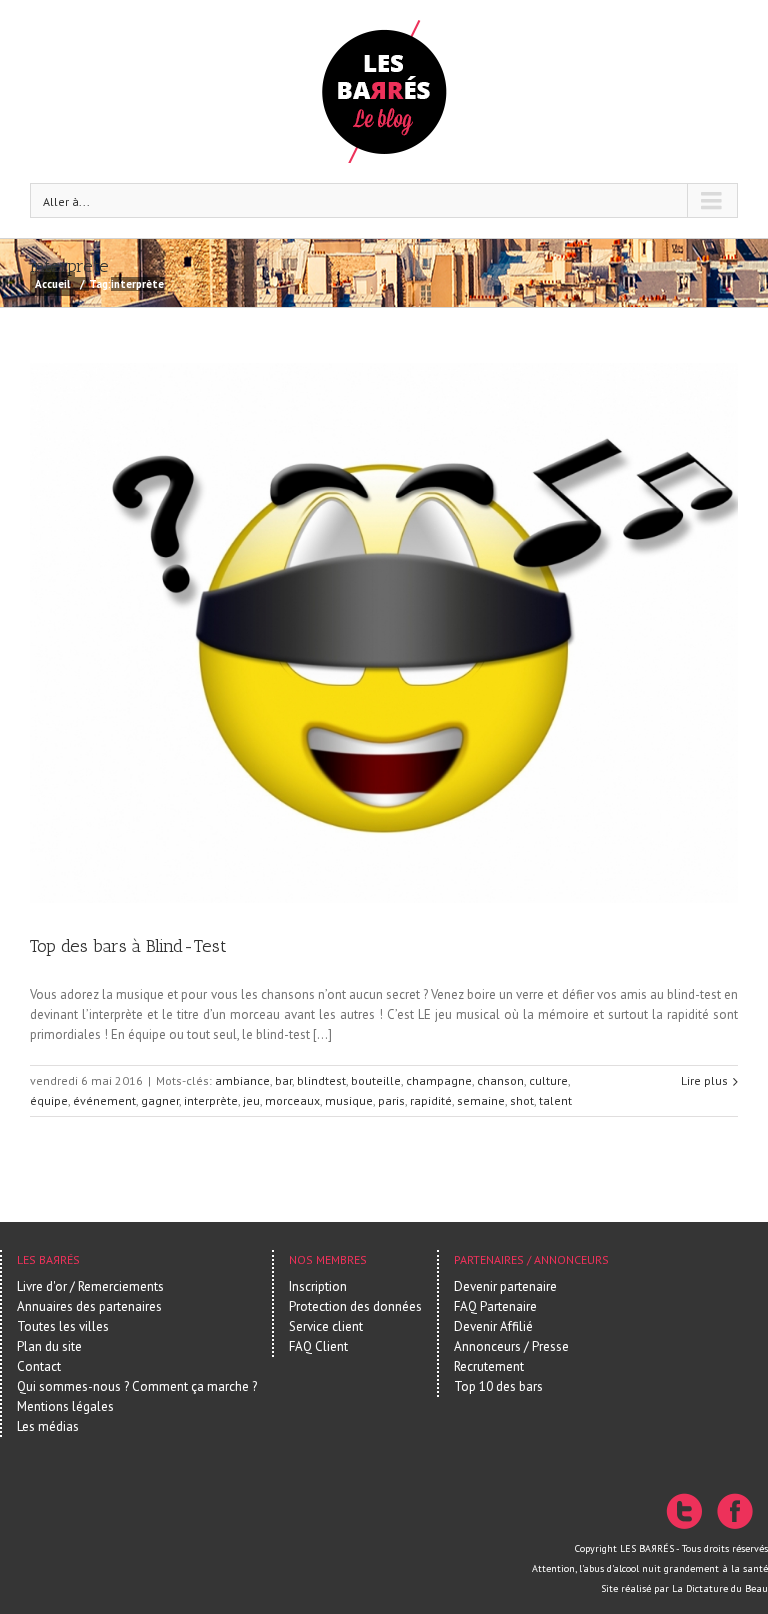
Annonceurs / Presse (511, 1346)
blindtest (321, 1080)
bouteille (376, 1080)
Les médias (48, 1426)
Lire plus (704, 1080)
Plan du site (49, 1346)
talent (555, 1100)
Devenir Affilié (493, 1326)
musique (349, 1100)
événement (104, 1100)
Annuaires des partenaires (89, 1306)
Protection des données (355, 1306)
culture (548, 1080)
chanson (500, 1080)
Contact (39, 1366)
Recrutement (489, 1366)
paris (391, 1100)
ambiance (242, 1080)
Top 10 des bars (498, 1386)
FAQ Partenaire (495, 1306)
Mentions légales (65, 1406)
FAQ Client (318, 1346)
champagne (439, 1080)
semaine (481, 1100)
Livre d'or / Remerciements (90, 1286)
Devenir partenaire (505, 1286)
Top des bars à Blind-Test (128, 946)
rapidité (431, 1100)
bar (283, 1080)
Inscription (318, 1286)
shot (522, 1100)
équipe (49, 1100)
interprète (211, 1100)
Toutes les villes (63, 1326)
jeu (251, 1100)
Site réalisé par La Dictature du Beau (684, 1588)
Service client (326, 1326)
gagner (160, 1100)
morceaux (292, 1100)
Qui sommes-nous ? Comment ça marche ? (137, 1386)
